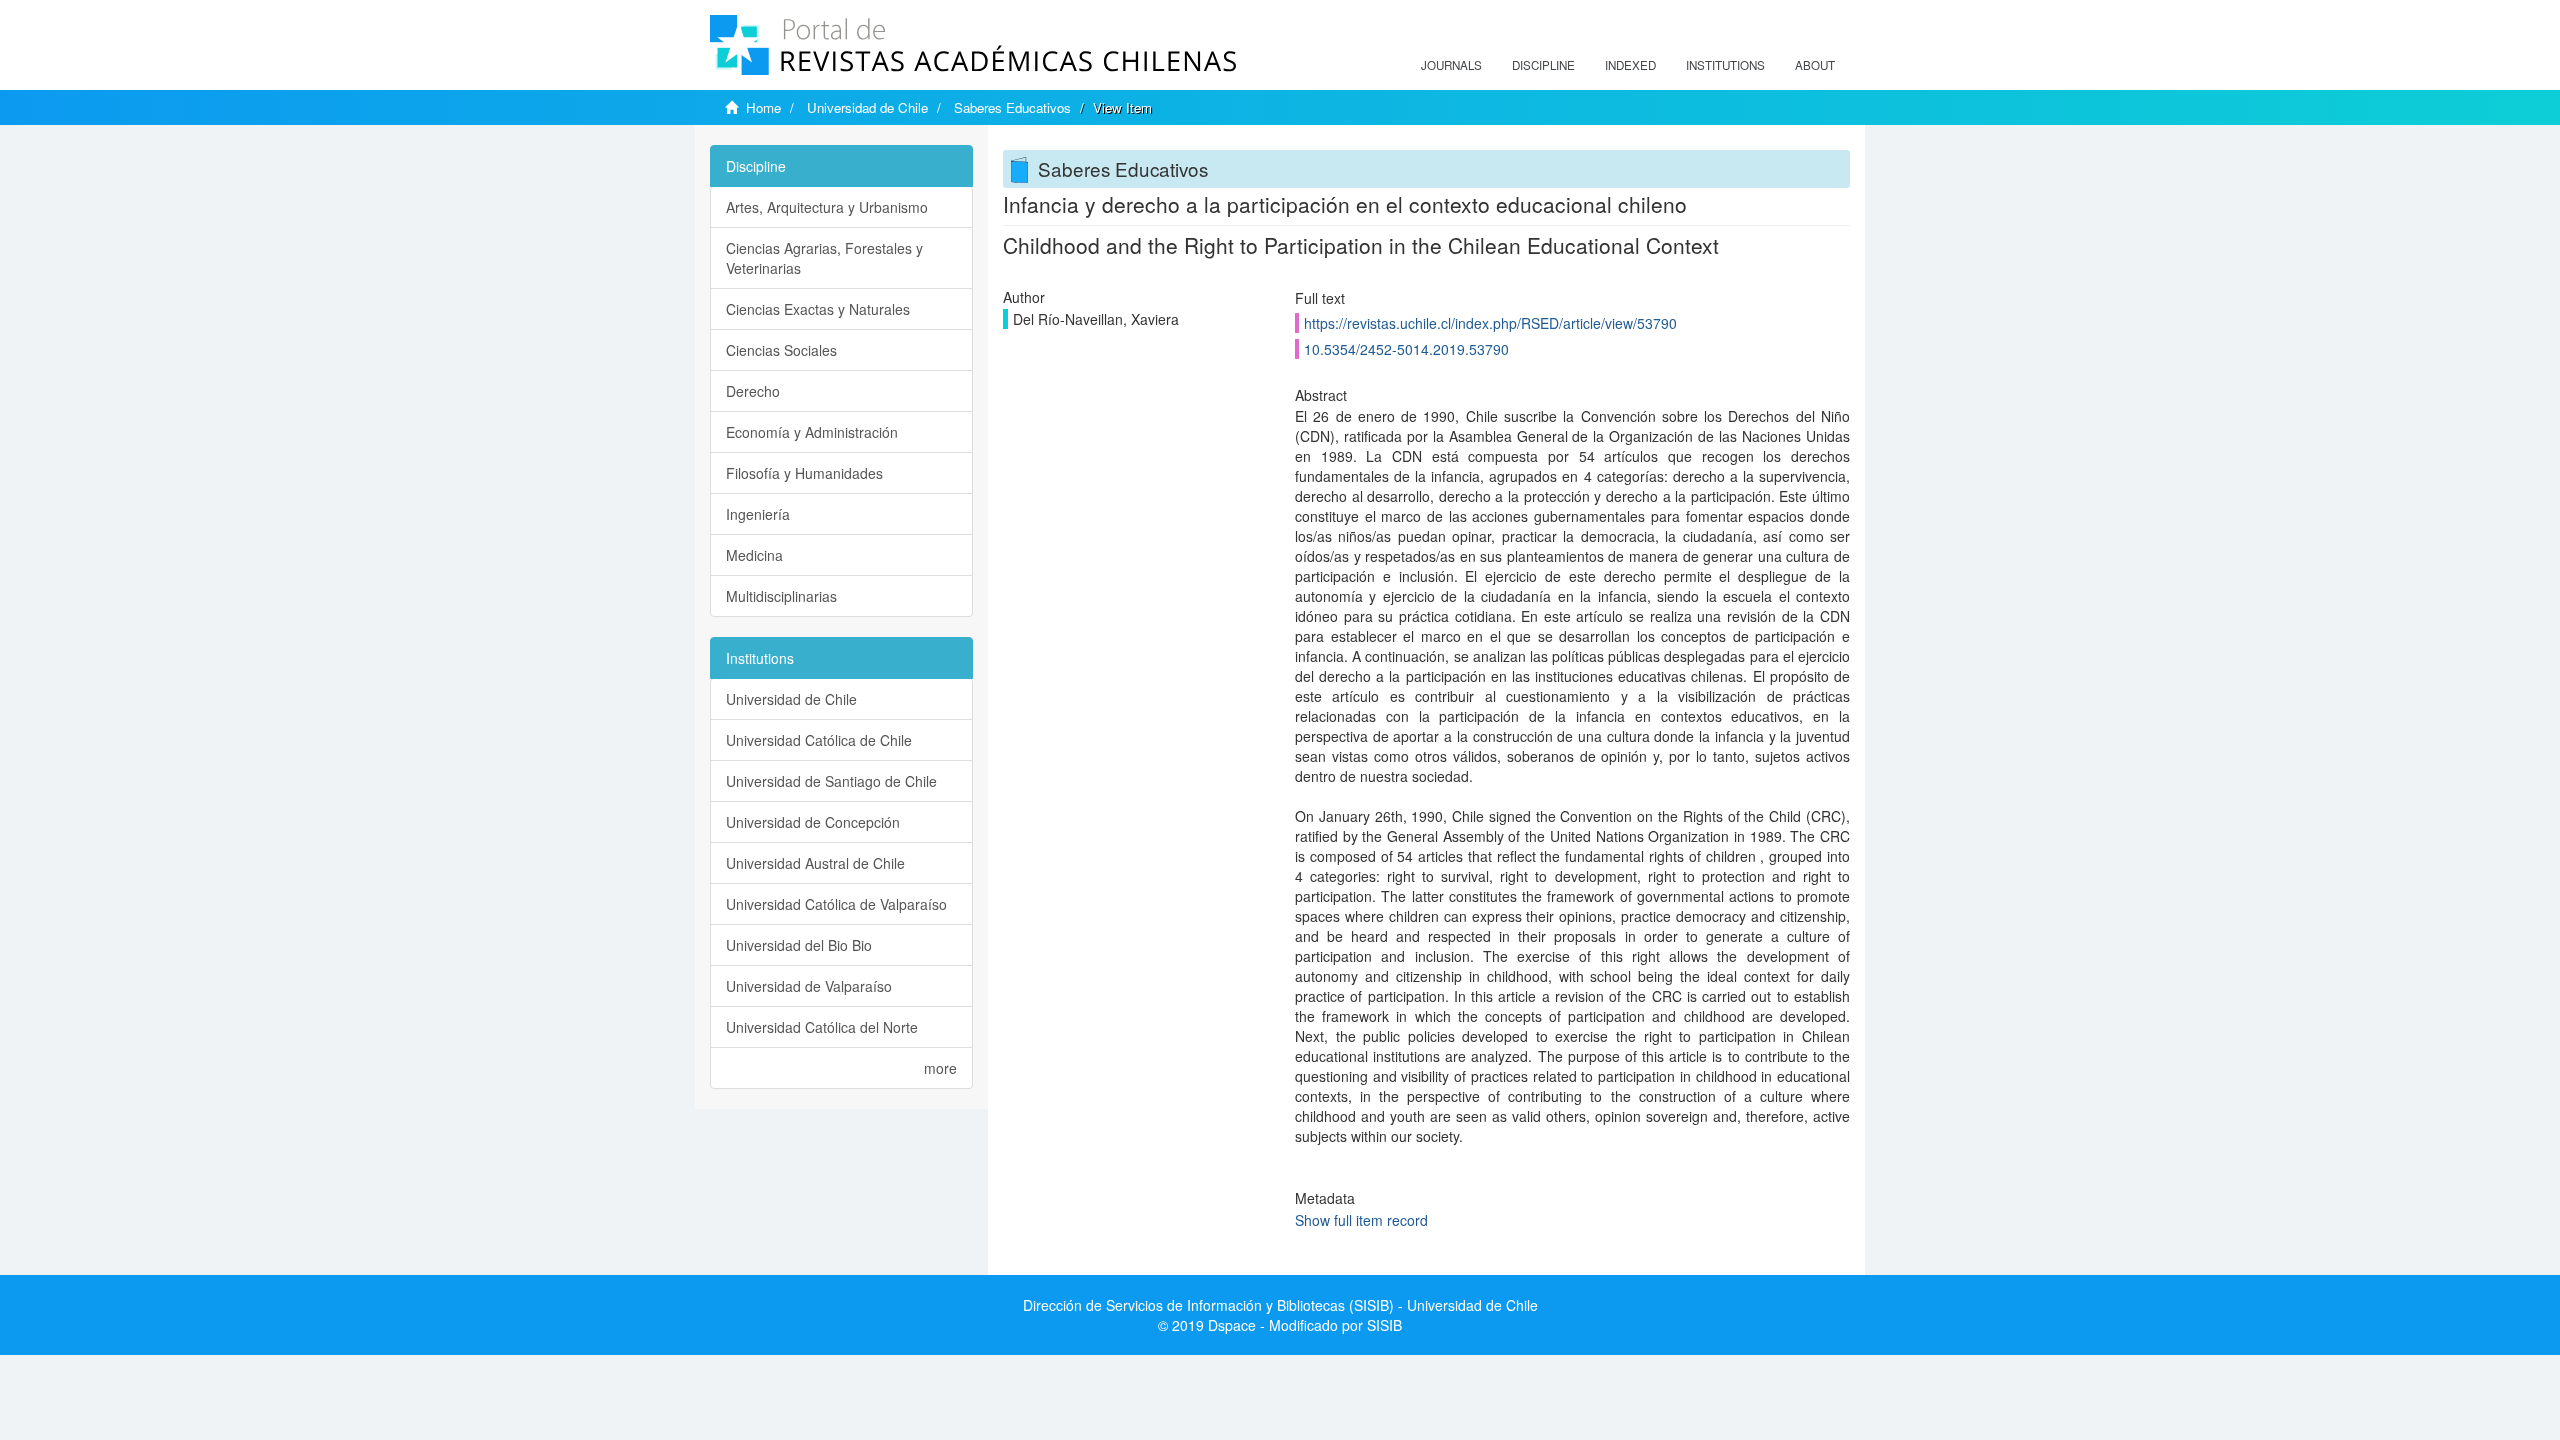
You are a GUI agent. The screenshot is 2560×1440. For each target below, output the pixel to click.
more (940, 1068)
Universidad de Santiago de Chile (831, 781)
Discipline (1543, 65)
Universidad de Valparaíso (809, 986)
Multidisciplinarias (781, 596)
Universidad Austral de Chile (815, 863)
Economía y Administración (812, 432)
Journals (1451, 65)
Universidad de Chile (867, 107)
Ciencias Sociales (781, 350)
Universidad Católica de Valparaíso (836, 904)
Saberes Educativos (1012, 107)
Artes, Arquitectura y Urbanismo (827, 207)
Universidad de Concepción (813, 822)
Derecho (753, 391)
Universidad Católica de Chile (819, 740)
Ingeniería (758, 514)
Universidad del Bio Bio (799, 945)
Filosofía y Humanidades (804, 473)
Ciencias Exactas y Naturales (818, 309)
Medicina (754, 555)
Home (763, 107)
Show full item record (1361, 1220)
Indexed (1630, 65)
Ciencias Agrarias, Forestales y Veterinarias (824, 258)
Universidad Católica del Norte (822, 1027)
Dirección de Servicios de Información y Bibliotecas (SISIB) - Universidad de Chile (1280, 1305)
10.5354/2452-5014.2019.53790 (1406, 349)
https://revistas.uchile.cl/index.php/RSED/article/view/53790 (1490, 323)
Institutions (1725, 65)
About (1815, 65)
